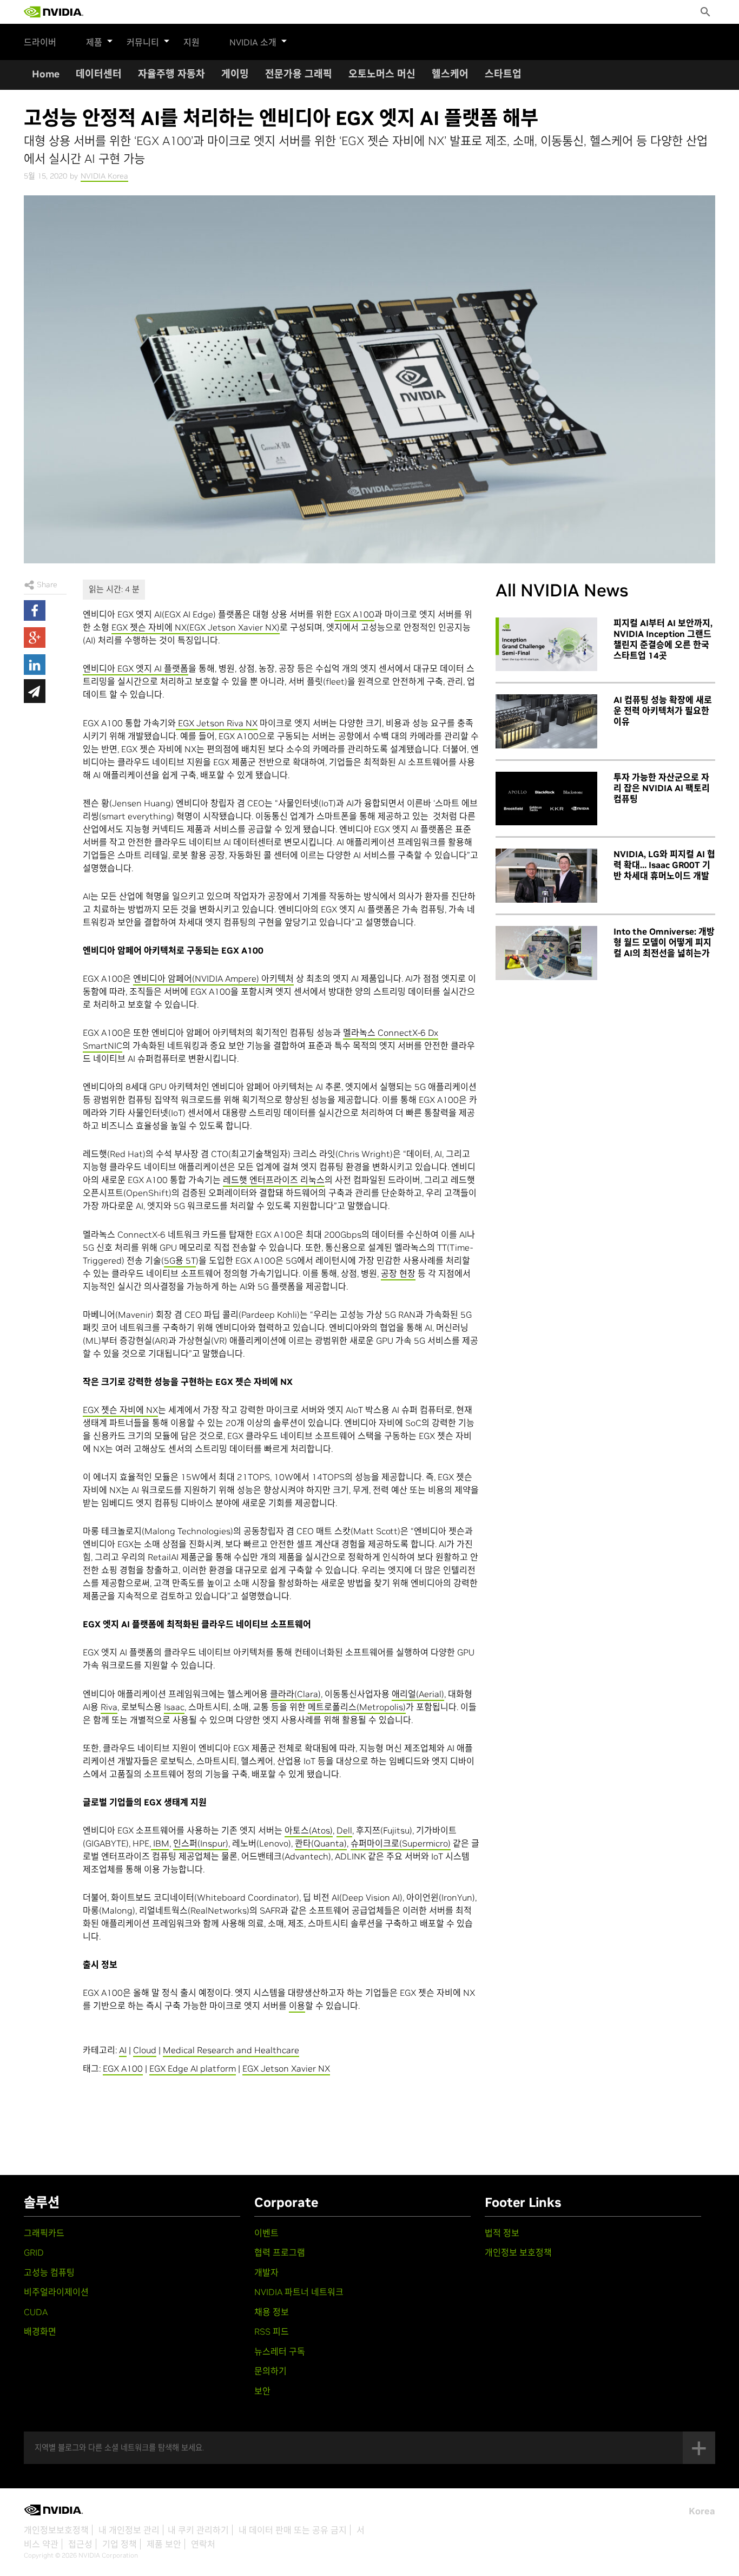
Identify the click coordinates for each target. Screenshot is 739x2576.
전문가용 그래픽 (299, 74)
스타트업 (503, 74)
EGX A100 (354, 614)
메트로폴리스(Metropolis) (357, 1707)
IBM (160, 1843)
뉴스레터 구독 (280, 2351)
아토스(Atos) (309, 1830)
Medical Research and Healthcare (231, 2050)
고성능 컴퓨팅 (49, 2272)
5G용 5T (180, 1260)
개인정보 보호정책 (518, 2252)
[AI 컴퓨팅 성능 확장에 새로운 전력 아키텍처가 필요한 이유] (546, 721)
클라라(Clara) (295, 1694)
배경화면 (40, 2331)
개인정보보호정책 (56, 2530)
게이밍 (235, 74)
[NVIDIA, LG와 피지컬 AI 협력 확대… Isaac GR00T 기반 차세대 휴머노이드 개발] (546, 876)
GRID (34, 2252)
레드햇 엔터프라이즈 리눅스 (274, 1180)
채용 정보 (272, 2312)
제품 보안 (164, 2544)
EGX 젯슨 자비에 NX (120, 1410)
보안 (262, 2391)
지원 (192, 42)
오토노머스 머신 (382, 74)
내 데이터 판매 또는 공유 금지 (293, 2530)
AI (123, 2050)
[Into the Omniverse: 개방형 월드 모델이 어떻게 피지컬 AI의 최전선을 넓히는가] (546, 953)
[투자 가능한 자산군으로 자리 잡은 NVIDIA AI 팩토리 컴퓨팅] (546, 799)
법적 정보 (502, 2233)
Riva (109, 1707)
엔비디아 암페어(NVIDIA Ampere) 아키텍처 (213, 978)
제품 (94, 42)
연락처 (203, 2544)
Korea (702, 2511)
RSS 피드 (272, 2331)
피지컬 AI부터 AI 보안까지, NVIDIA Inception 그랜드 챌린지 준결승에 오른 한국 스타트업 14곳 (663, 639)
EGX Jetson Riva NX (217, 723)
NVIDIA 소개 (253, 42)
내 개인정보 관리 (129, 2530)
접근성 (80, 2544)
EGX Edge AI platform (193, 2068)
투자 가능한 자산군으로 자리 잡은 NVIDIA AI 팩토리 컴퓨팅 (662, 788)
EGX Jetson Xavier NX (286, 2068)
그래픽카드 (44, 2233)
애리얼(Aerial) (418, 1694)
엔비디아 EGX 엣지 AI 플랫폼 (136, 668)
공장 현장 (398, 1273)
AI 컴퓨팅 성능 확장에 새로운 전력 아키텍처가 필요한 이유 (663, 711)
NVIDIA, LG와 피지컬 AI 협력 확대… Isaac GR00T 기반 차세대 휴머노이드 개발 (664, 865)
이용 (297, 2006)
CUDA (36, 2312)
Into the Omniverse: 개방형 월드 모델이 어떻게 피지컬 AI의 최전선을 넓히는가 (664, 942)
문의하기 (270, 2371)
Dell (344, 1830)
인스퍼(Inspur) (201, 1843)
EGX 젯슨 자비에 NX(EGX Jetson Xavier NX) (196, 627)
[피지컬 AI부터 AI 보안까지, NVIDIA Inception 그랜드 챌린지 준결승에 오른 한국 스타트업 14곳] (546, 645)
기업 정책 (120, 2544)
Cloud (145, 2050)
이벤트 (266, 2233)
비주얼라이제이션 (56, 2292)
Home (46, 74)
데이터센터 (99, 74)
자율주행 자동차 (171, 74)
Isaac (174, 1707)
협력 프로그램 (280, 2252)
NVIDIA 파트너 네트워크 (299, 2292)
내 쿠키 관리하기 (198, 2530)
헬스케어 (450, 74)
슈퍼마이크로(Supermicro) (401, 1843)
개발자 (266, 2272)
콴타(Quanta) (321, 1843)
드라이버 (40, 42)
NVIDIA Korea (104, 176)
